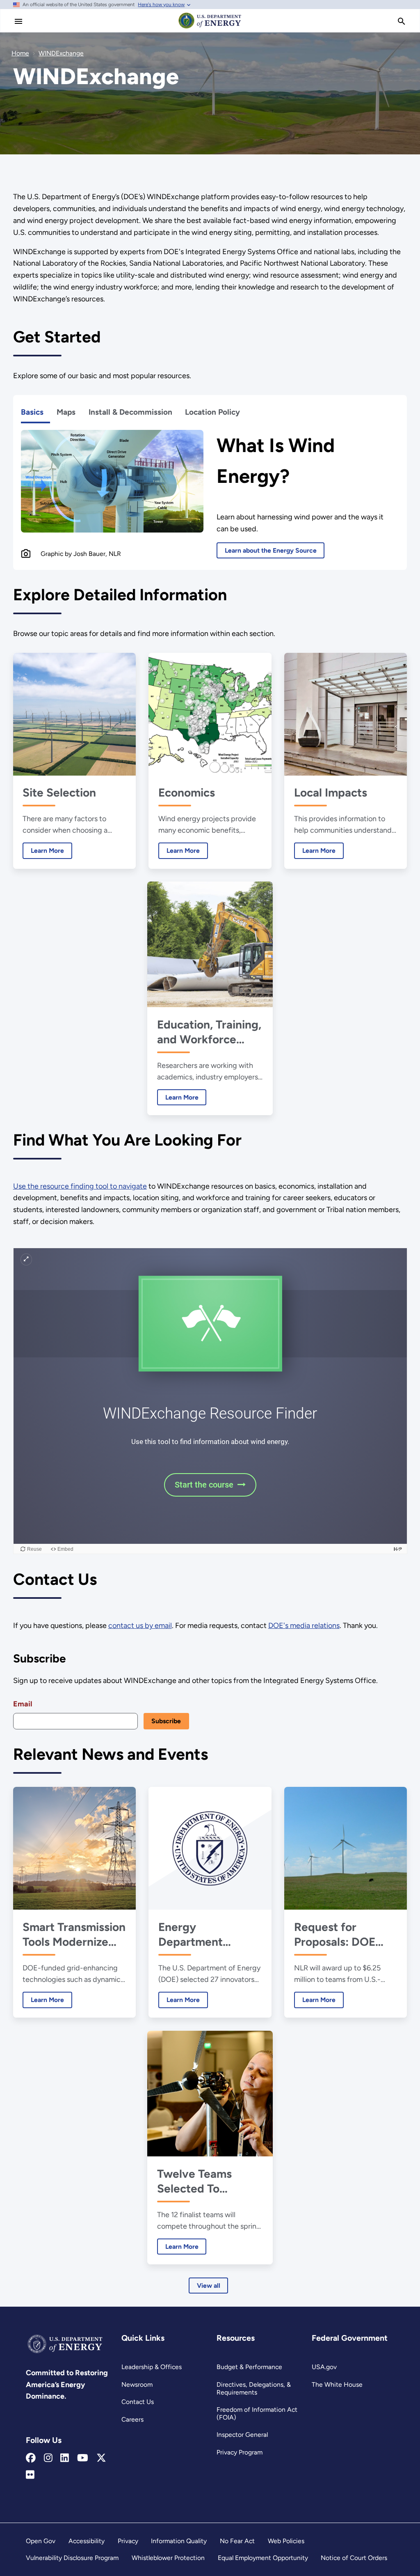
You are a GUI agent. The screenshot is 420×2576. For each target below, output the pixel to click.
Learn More (43, 851)
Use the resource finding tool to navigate (80, 1186)
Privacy (128, 2541)
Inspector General (242, 2435)
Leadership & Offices (152, 2367)
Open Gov (41, 2541)
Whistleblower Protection (168, 2558)
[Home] (210, 28)
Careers (132, 2419)
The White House (337, 2384)
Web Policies (286, 2541)
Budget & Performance (249, 2367)
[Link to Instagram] (48, 2458)
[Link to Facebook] (31, 2458)
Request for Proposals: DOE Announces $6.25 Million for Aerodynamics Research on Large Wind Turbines (343, 1934)
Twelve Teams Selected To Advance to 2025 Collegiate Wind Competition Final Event (204, 2181)
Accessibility (87, 2541)
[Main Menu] (18, 21)
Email (23, 1704)
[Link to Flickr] (30, 2475)
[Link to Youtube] (83, 2458)
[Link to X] (101, 2458)
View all (209, 2286)
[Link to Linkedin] (65, 2458)
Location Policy (212, 412)
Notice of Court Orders (354, 2558)
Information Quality (179, 2541)
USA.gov (324, 2367)
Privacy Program (240, 2452)
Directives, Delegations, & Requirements (254, 2388)
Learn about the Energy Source (271, 550)
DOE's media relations (304, 1625)
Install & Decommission (130, 412)
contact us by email (140, 1625)
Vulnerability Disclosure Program (72, 2558)
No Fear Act (237, 2541)
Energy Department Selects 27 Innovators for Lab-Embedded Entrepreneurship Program (209, 1934)
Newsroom (137, 2384)
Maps (66, 412)
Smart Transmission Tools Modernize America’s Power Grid (74, 1934)
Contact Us (138, 2402)
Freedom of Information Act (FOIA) (257, 2413)
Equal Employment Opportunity (263, 2558)
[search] (402, 21)
